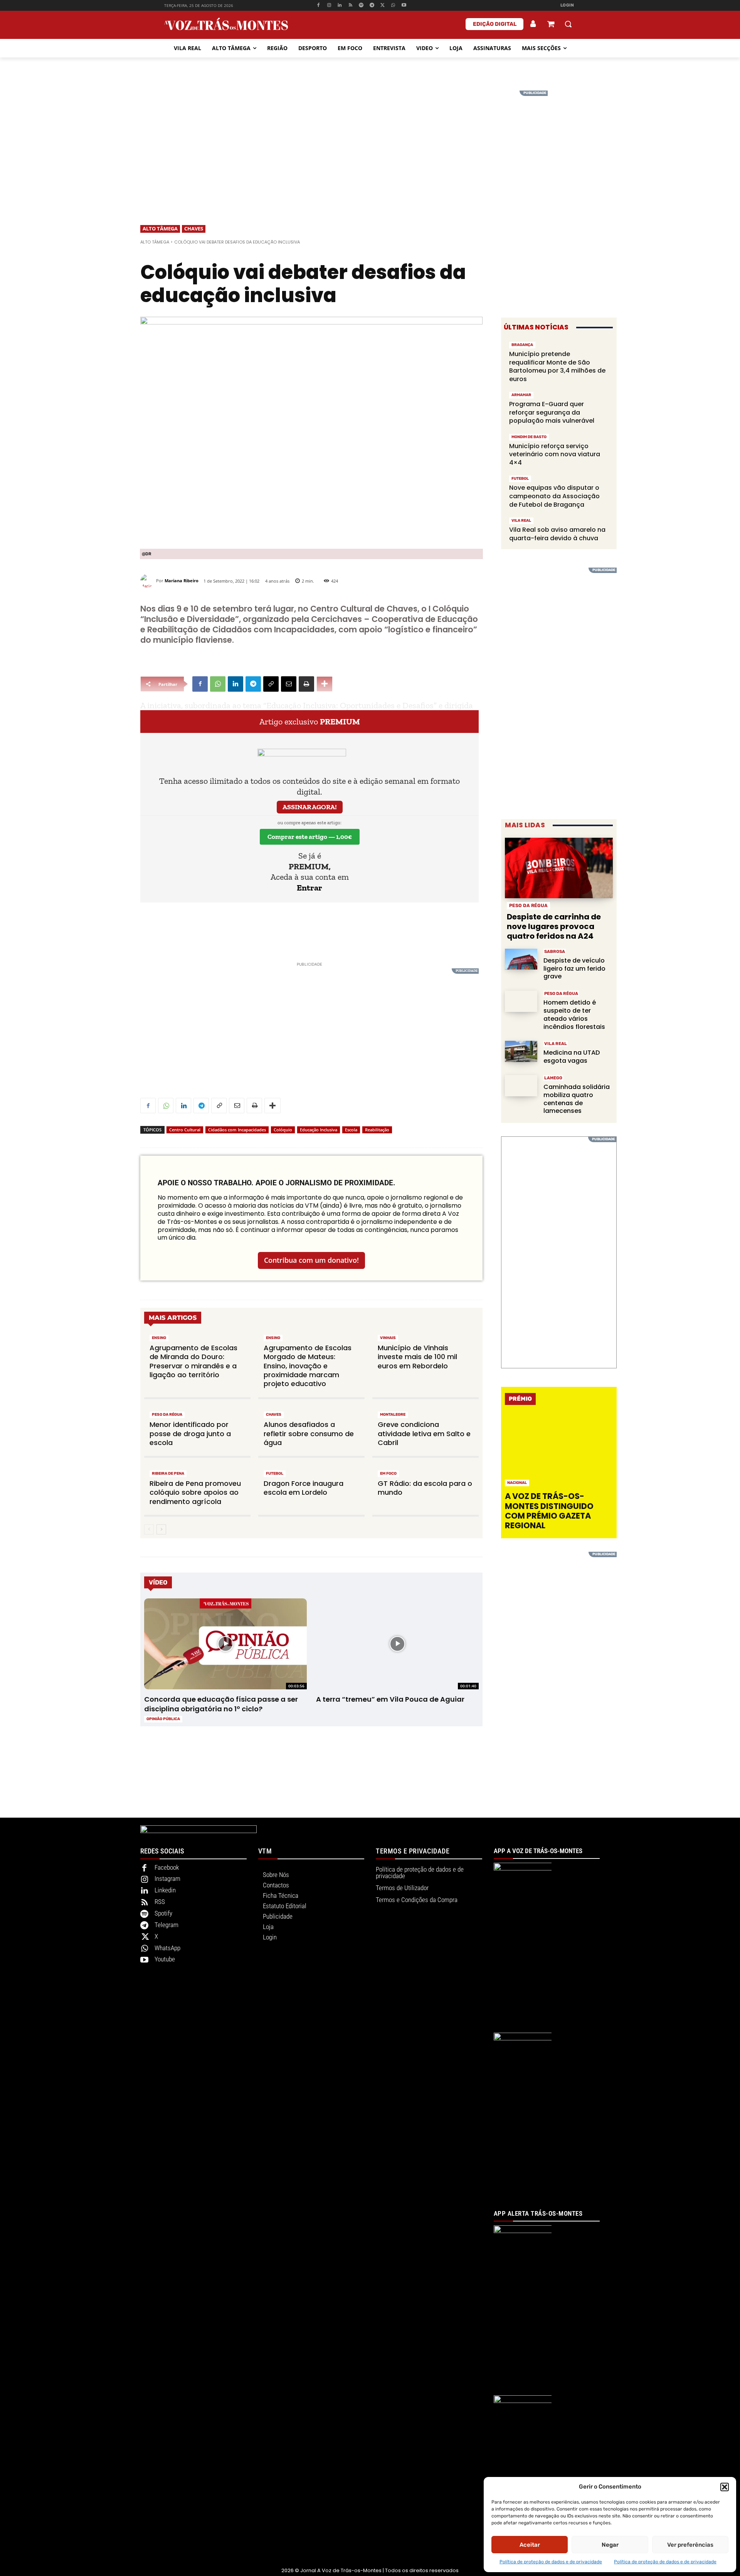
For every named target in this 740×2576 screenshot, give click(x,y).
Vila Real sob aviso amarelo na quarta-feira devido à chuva (557, 534)
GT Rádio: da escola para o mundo (425, 1488)
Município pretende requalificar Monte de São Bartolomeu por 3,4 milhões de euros (557, 366)
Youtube (165, 1959)
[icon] (551, 25)
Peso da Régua (167, 1415)
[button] (725, 2487)
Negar (610, 2545)
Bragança (522, 345)
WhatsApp (167, 1948)
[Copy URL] (271, 684)
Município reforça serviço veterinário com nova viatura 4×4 (555, 454)
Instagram (167, 1879)
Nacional (517, 1483)
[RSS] (351, 6)
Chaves (194, 229)
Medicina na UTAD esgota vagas (572, 1057)
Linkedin (165, 1890)
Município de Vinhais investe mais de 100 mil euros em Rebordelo (417, 1357)
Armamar (521, 395)
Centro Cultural (185, 1130)
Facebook (167, 1867)
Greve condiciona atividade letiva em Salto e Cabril (424, 1433)
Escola (351, 1130)
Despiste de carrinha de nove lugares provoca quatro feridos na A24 (554, 926)
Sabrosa (555, 952)
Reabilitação (377, 1130)
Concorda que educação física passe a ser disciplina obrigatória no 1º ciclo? (221, 1704)
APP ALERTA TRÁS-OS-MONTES (538, 2213)
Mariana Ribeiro (182, 581)
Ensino (159, 1338)
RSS (160, 1902)
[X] (383, 6)
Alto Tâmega (160, 229)
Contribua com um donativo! (311, 1260)
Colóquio (283, 1130)
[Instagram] (329, 6)
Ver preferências (690, 2545)
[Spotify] (361, 6)
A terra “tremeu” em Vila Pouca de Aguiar (390, 1699)
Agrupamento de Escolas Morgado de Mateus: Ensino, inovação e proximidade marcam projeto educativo (308, 1366)
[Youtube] (404, 6)
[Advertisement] (370, 145)
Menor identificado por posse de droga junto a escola (190, 1433)
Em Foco (388, 1474)
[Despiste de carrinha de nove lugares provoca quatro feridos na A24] (559, 868)
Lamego (553, 1078)
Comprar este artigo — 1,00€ (310, 837)
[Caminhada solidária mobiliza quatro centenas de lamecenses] (521, 1086)
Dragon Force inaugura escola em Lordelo (304, 1488)
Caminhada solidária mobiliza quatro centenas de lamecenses (577, 1099)
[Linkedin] (340, 6)
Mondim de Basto (529, 437)
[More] (325, 684)
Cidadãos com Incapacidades (237, 1130)
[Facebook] (318, 6)
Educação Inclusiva (319, 1130)
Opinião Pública (163, 1719)
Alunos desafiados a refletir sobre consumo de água (309, 1433)
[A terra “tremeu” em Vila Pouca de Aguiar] (397, 1644)
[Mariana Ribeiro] (148, 581)
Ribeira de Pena (168, 1474)
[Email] (289, 684)
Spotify (163, 1913)
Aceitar (530, 2545)
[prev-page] (149, 1529)
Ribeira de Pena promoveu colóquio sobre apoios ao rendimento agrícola (195, 1492)
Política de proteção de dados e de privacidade (551, 2562)
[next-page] (161, 1529)
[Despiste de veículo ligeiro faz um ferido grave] (521, 959)
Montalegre (393, 1415)
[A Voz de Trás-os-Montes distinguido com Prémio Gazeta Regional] (560, 1451)
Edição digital (495, 24)
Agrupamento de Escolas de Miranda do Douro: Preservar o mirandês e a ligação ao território (193, 1361)
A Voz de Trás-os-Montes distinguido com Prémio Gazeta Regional (549, 1511)
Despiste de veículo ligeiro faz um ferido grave (574, 969)
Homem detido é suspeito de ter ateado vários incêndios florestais (574, 1014)
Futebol (275, 1474)
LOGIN (567, 5)
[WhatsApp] (393, 6)
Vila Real (521, 521)
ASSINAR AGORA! (310, 807)
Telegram (166, 1925)
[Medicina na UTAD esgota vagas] (521, 1051)
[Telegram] (372, 6)
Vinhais (388, 1338)
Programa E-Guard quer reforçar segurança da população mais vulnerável (552, 412)
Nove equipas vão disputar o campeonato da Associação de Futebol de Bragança (554, 496)
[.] (533, 24)
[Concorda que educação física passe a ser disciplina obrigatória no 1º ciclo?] (225, 1644)
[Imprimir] (306, 684)
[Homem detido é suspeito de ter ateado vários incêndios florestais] (521, 1001)
